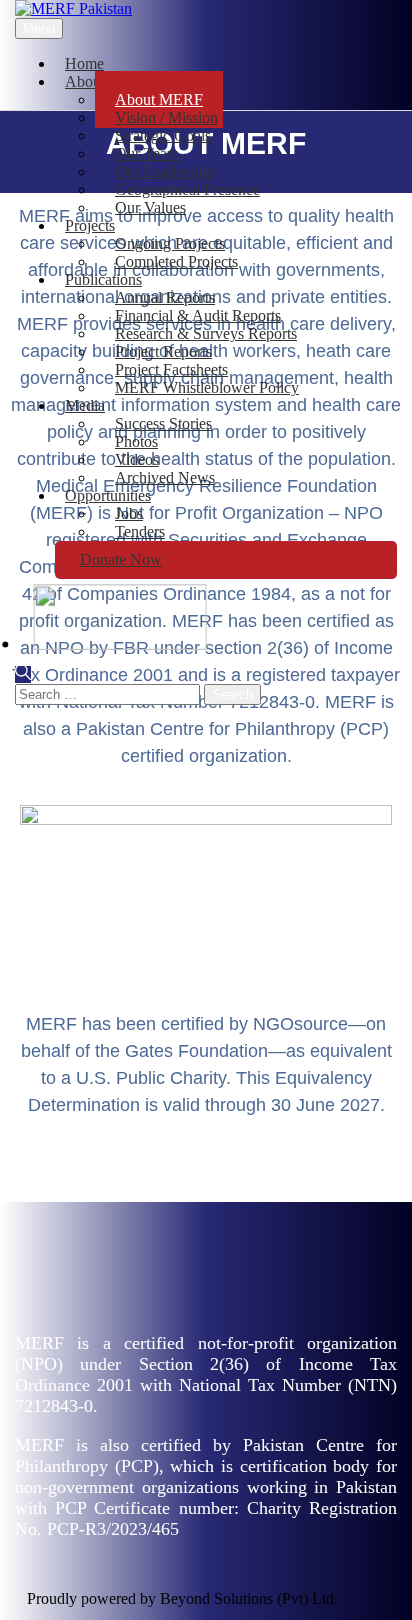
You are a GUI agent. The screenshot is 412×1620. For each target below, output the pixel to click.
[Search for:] (109, 693)
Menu (39, 28)
